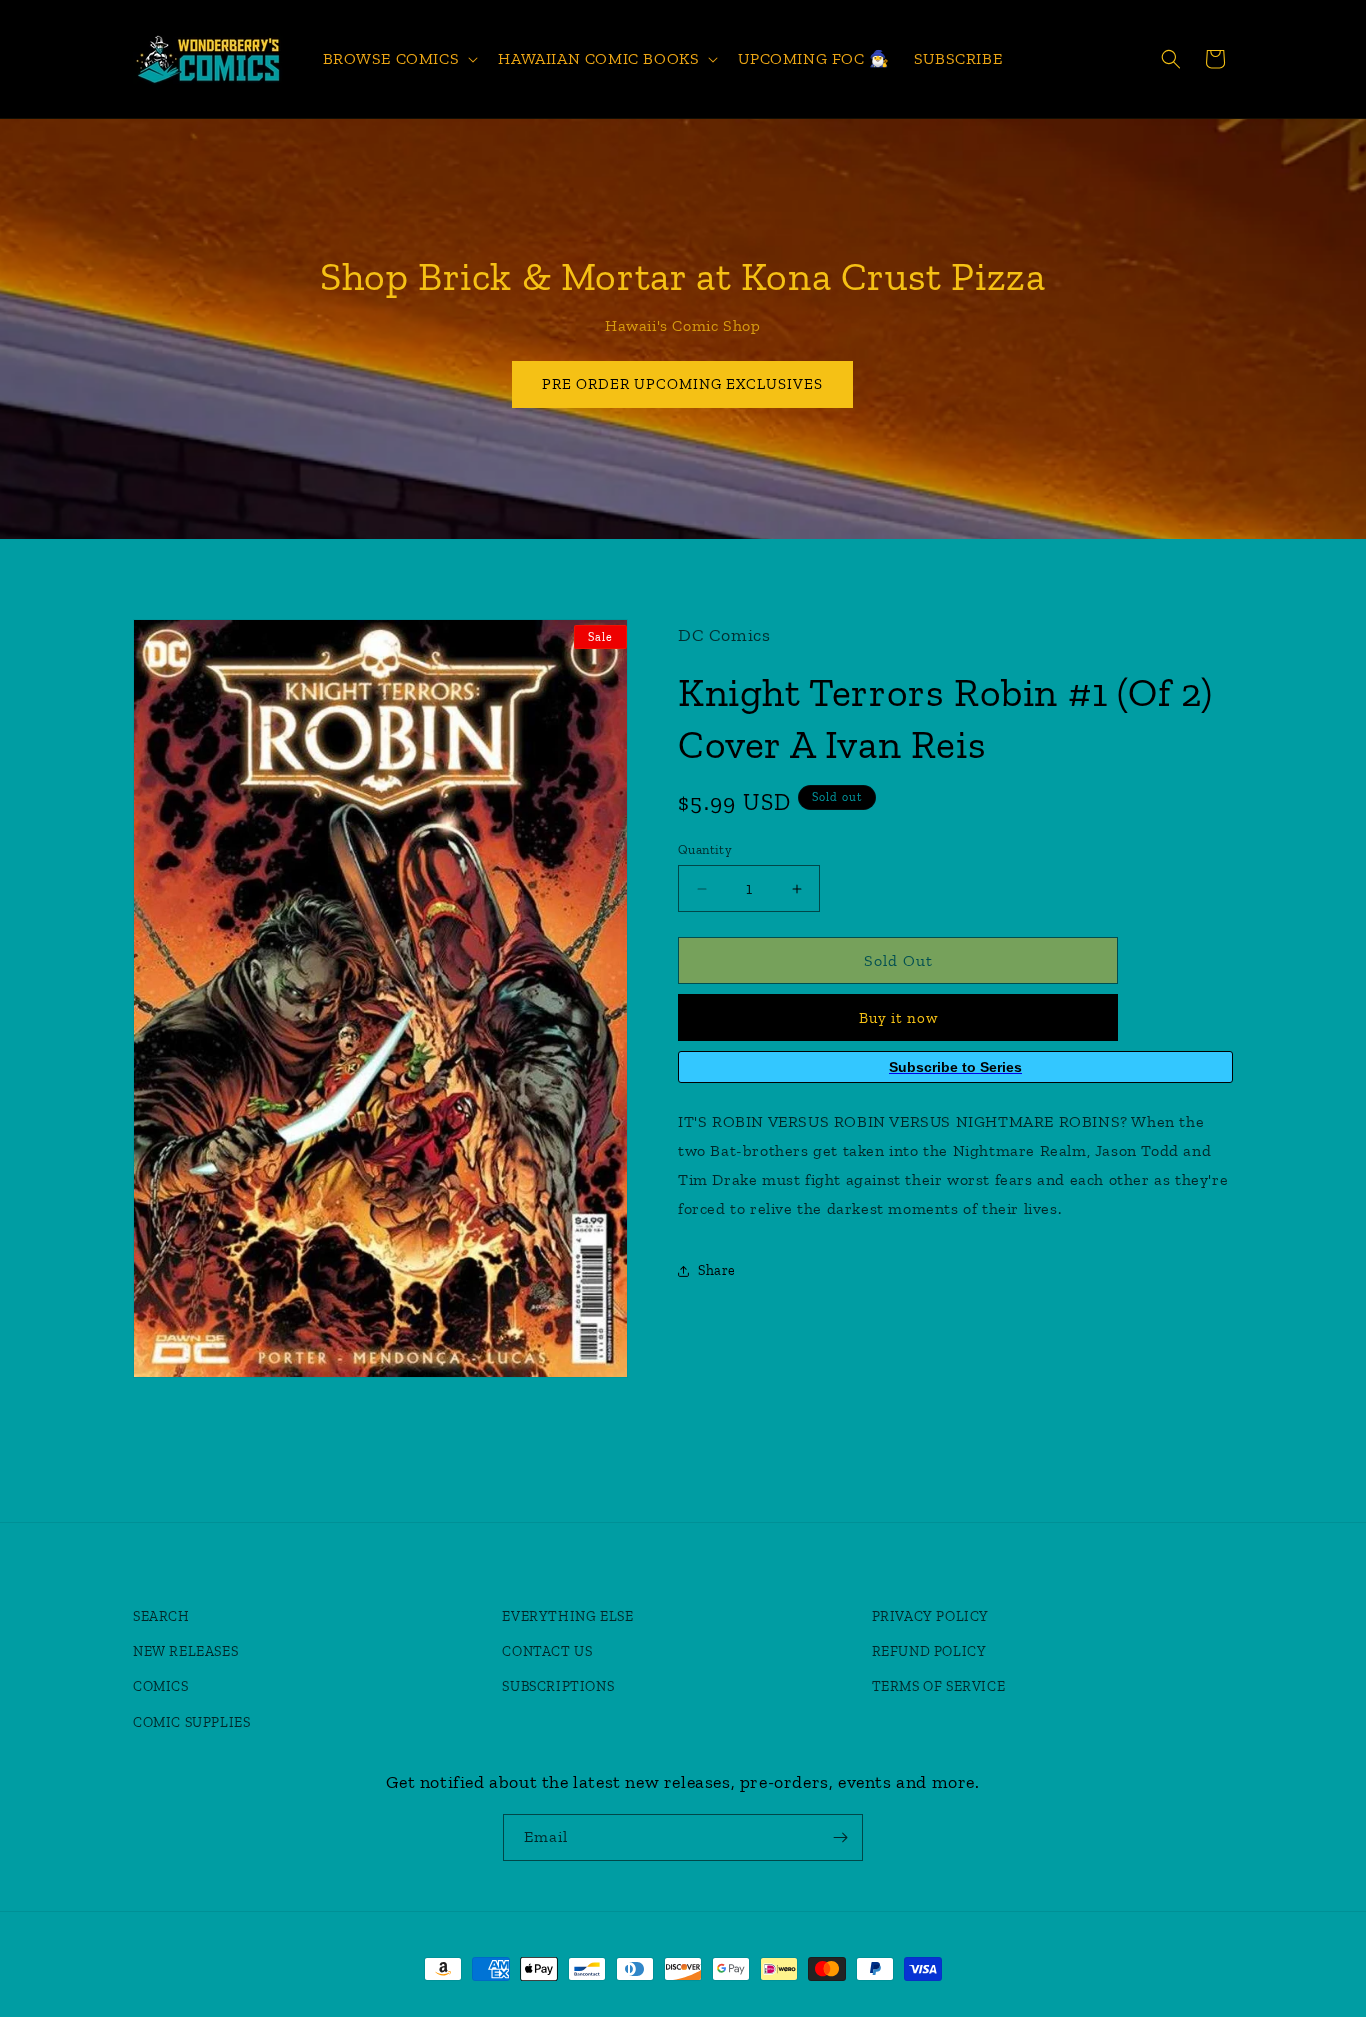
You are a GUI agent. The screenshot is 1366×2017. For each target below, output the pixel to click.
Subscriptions (558, 1687)
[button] (399, 59)
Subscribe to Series (955, 1067)
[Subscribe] (840, 1837)
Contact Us (547, 1652)
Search (161, 1617)
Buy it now (898, 1018)
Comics (161, 1687)
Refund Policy (929, 1652)
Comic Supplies (191, 1722)
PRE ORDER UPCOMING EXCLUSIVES (683, 384)
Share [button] (717, 1270)
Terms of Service (939, 1687)
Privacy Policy (930, 1617)
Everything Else (567, 1617)
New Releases (185, 1652)
